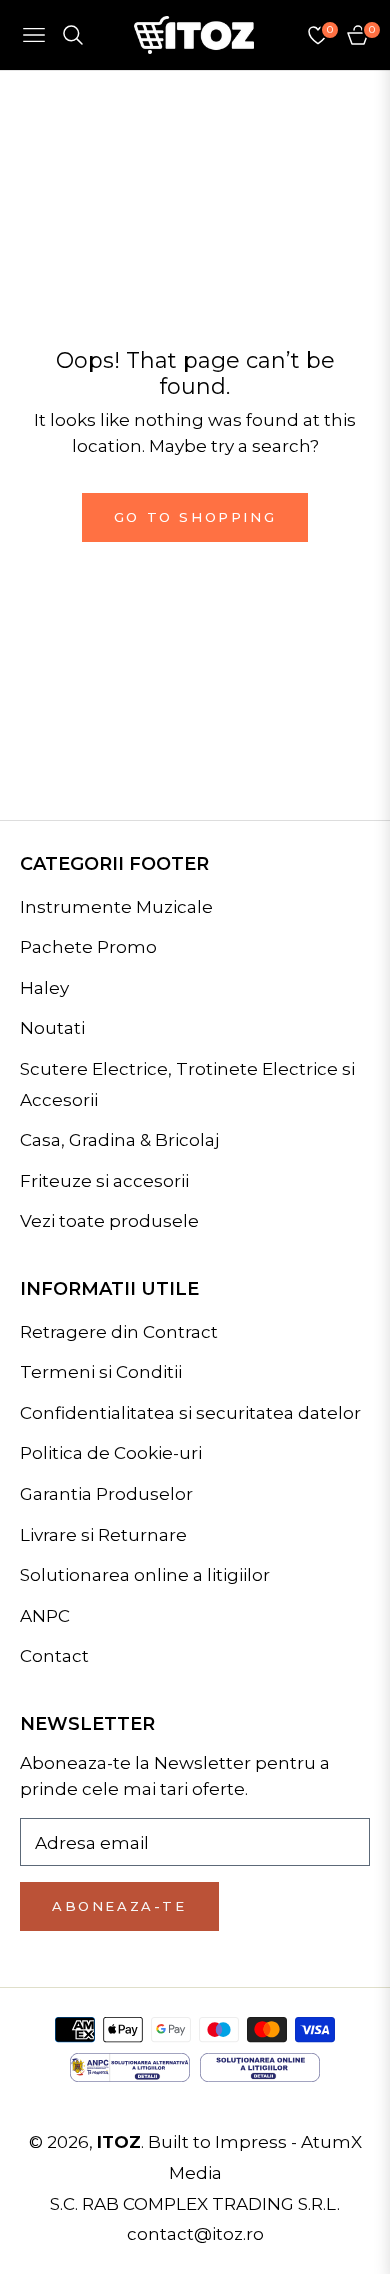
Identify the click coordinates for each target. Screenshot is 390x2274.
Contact (54, 1656)
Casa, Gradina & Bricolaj (119, 1140)
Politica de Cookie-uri (111, 1453)
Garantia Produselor (106, 1494)
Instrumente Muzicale (116, 907)
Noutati (52, 1028)
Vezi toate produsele (109, 1221)
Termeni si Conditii (101, 1372)
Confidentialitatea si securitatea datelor (190, 1413)
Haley (44, 988)
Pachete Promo (88, 947)
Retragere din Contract (119, 1332)
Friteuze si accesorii (104, 1181)
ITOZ (119, 2142)
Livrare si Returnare (103, 1535)
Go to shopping (195, 517)
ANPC (45, 1616)
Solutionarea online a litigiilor (145, 1575)
